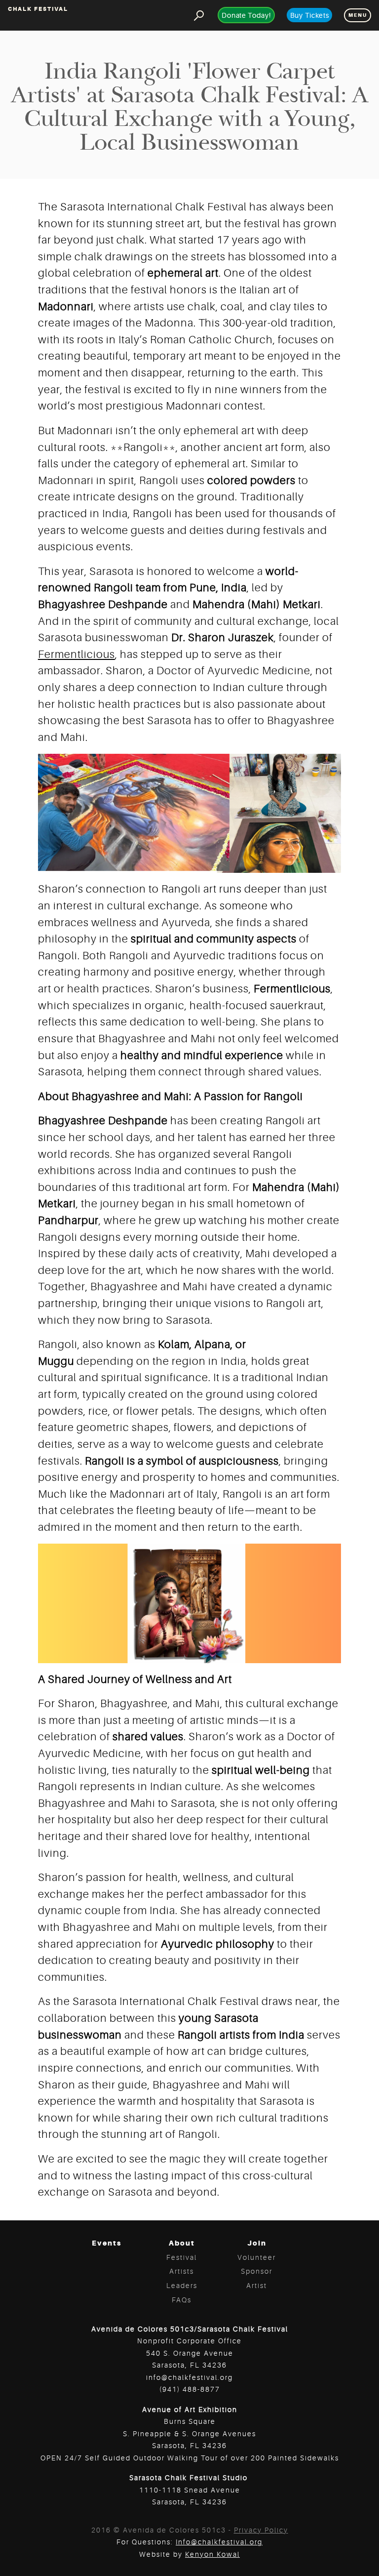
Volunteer (257, 2257)
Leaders (182, 2286)
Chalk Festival (38, 9)
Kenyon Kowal (212, 2554)
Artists (182, 2271)
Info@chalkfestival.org (219, 2542)
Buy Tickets (310, 15)
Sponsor (257, 2271)
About (182, 2243)
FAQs (182, 2300)
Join (257, 2243)
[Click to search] (199, 15)
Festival (182, 2257)
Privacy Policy (261, 2530)
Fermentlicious (76, 654)
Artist (257, 2286)
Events (107, 2243)
